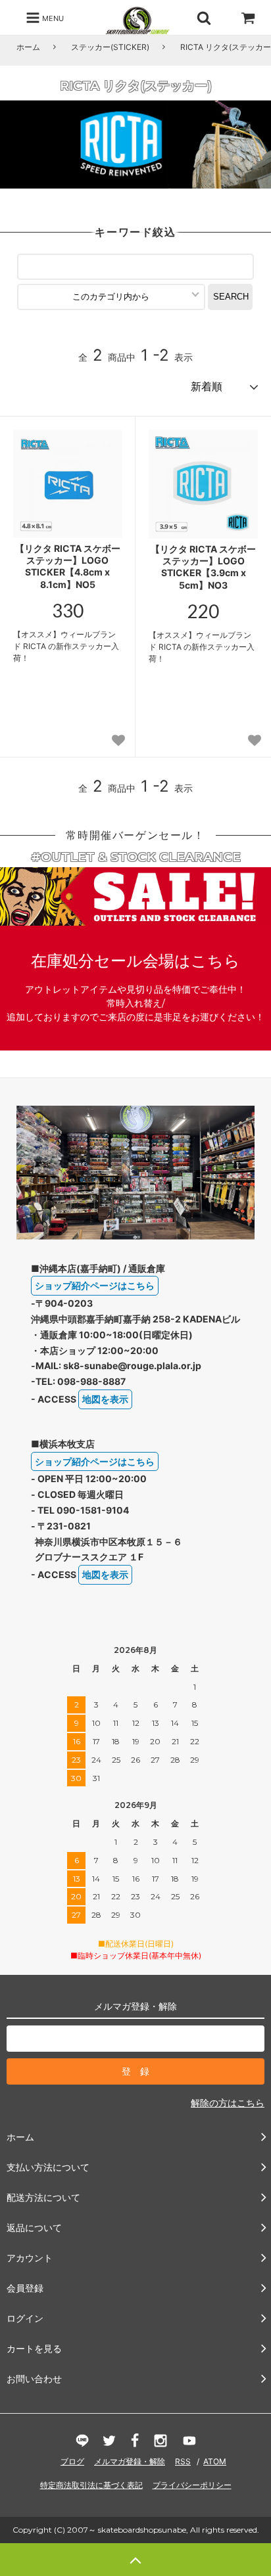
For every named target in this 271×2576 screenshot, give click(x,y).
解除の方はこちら (228, 2103)
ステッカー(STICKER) (110, 47)
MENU (52, 18)
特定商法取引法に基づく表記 (91, 2485)
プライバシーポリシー (192, 2485)
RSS (183, 2461)
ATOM (215, 2461)
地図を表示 (105, 1399)
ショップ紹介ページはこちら (95, 1285)
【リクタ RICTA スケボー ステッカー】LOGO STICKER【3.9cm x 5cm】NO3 (203, 567)
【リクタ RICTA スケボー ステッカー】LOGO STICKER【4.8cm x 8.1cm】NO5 (68, 566)
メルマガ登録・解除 (130, 2461)
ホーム (28, 47)
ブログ (72, 2461)
